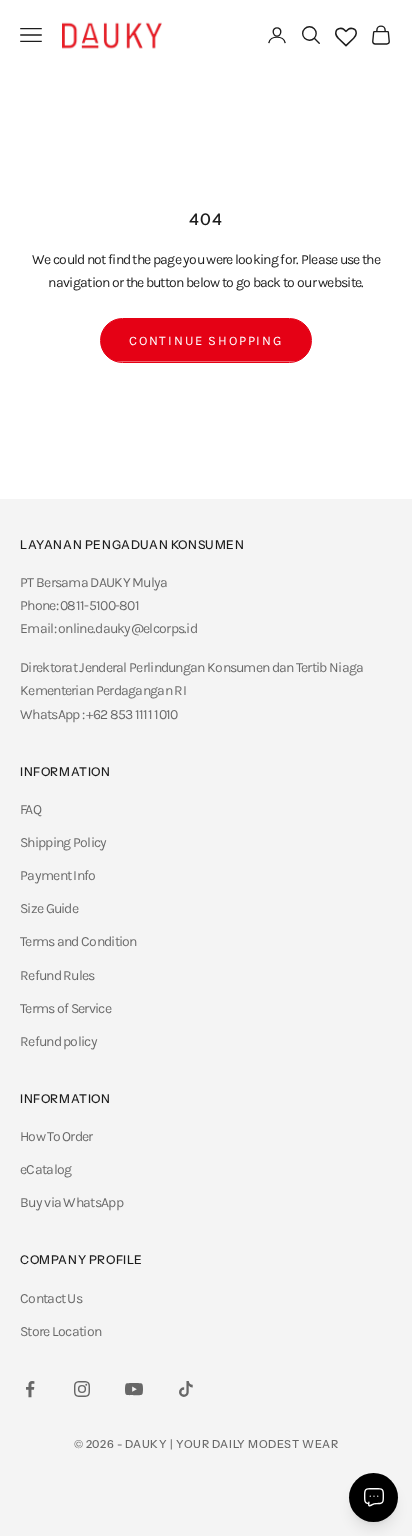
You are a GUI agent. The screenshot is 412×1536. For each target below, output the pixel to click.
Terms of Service (65, 1008)
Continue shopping (206, 340)
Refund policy (58, 1041)
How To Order (56, 1136)
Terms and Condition (78, 941)
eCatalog (45, 1169)
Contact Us (51, 1298)
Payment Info (58, 875)
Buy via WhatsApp (71, 1202)
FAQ (30, 809)
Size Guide (49, 908)
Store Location (60, 1331)
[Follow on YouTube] (134, 1389)
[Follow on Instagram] (82, 1389)
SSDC (230, 1488)
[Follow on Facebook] (30, 1389)
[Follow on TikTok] (186, 1389)
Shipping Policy (63, 842)
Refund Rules (57, 975)
